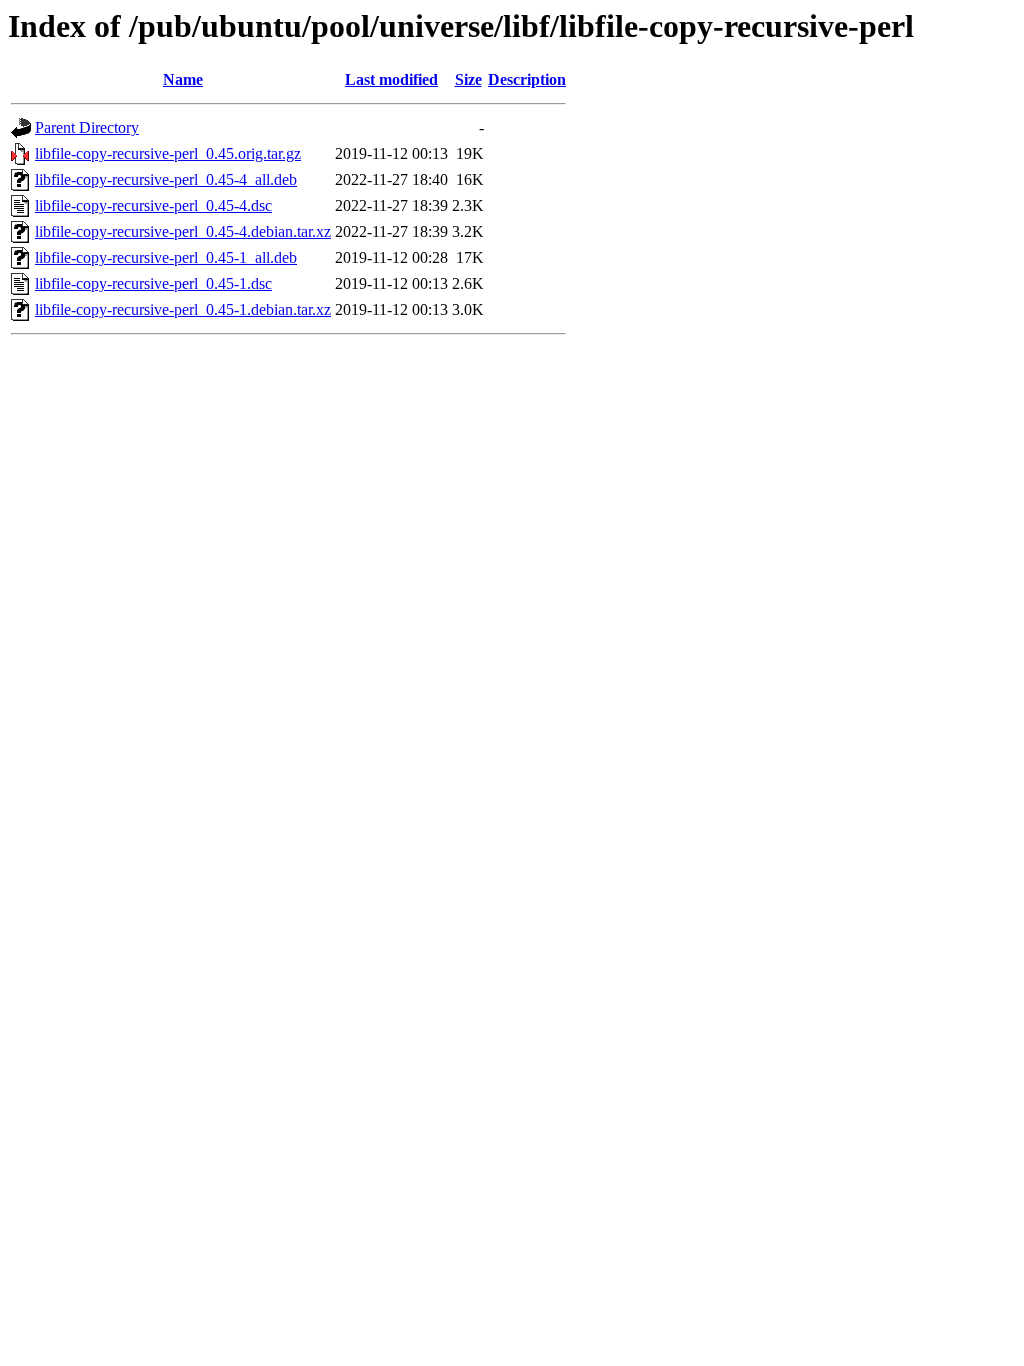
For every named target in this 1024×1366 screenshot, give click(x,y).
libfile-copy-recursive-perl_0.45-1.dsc (153, 283)
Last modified (391, 79)
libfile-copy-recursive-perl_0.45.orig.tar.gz (168, 153)
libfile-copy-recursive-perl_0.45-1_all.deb (166, 257)
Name (183, 79)
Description (527, 79)
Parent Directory (87, 127)
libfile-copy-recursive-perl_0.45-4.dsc (153, 205)
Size (468, 79)
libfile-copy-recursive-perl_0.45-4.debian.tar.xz (183, 231)
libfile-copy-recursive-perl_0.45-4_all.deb (166, 179)
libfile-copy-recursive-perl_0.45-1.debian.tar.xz (183, 309)
